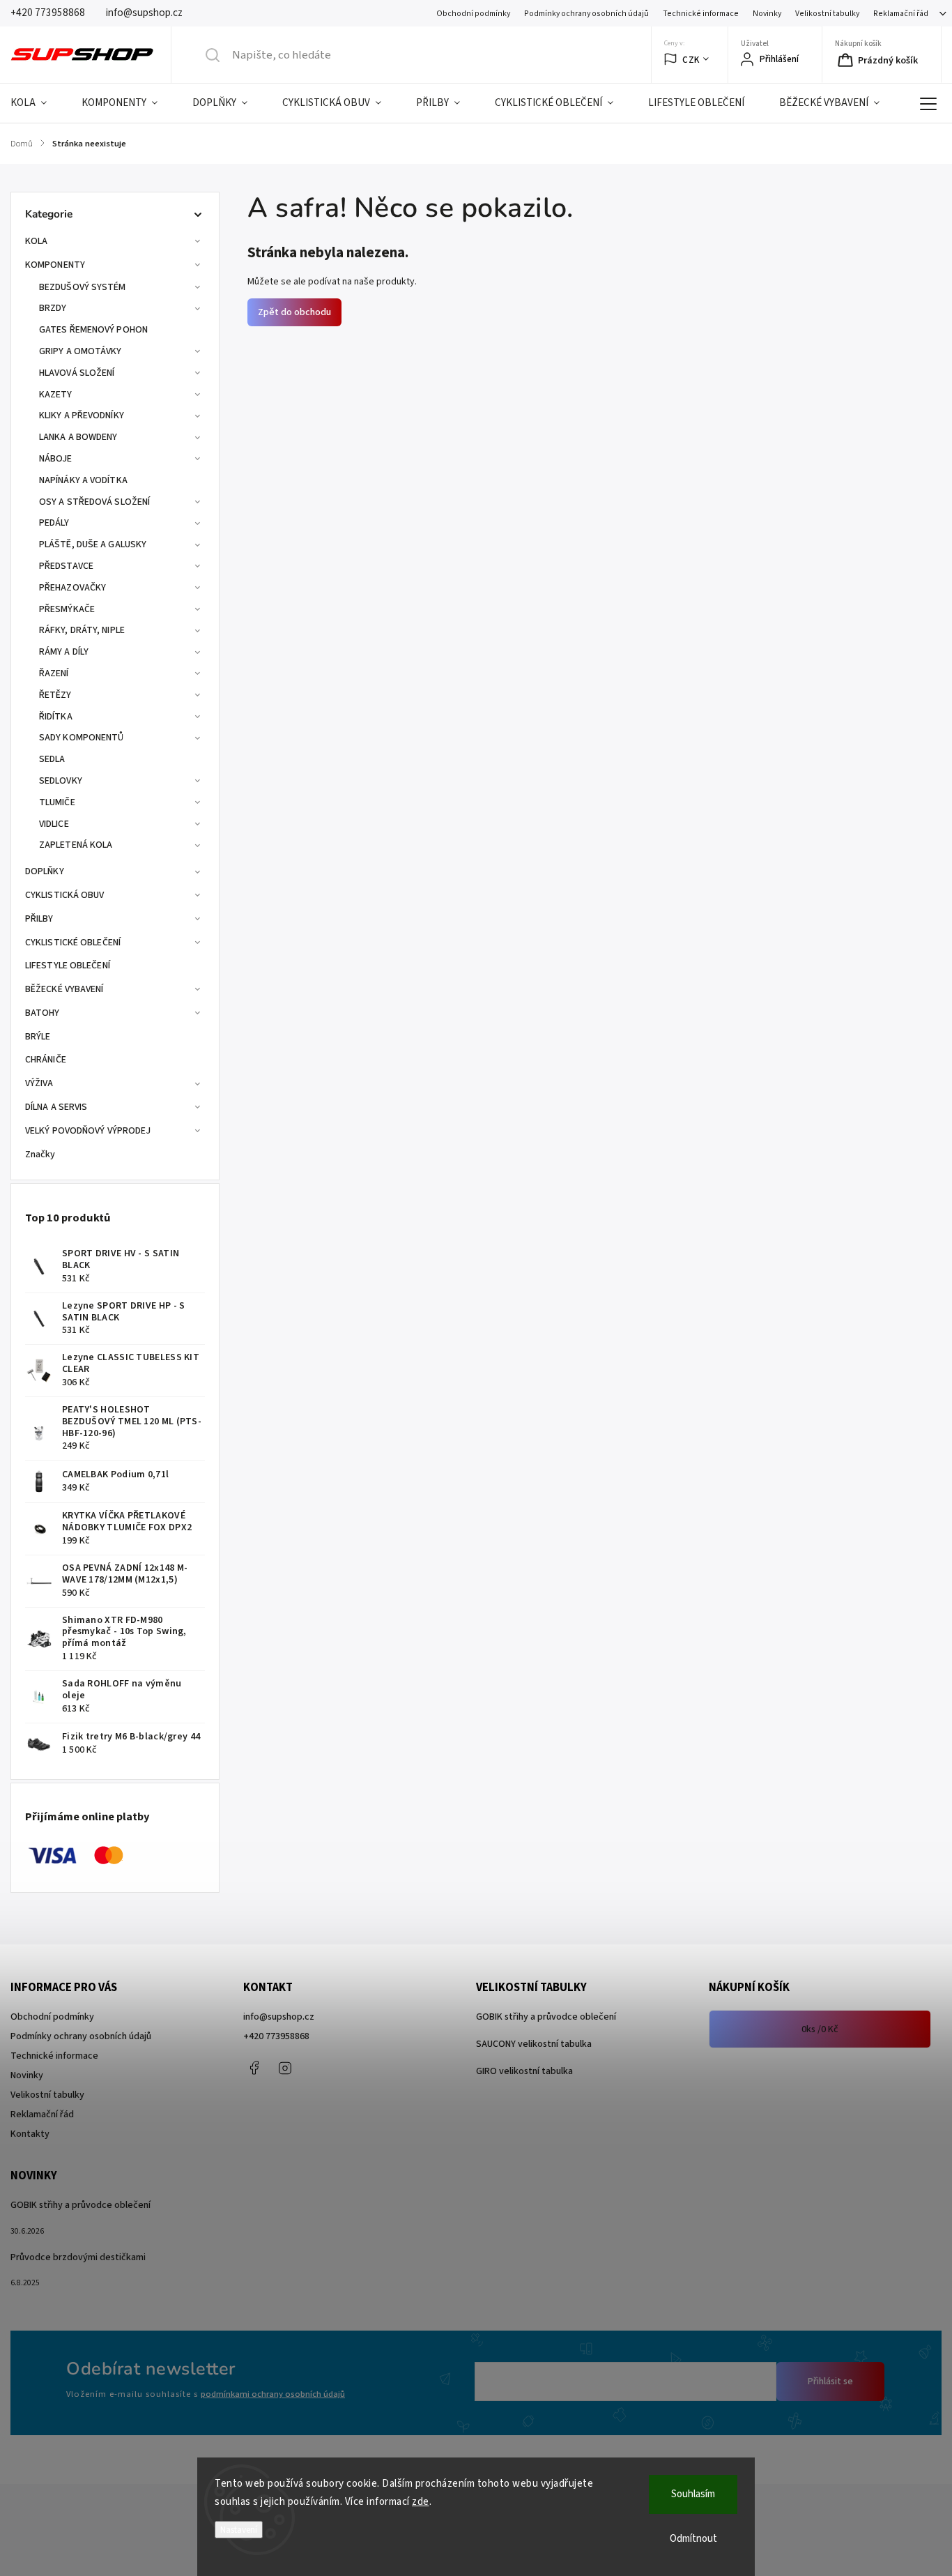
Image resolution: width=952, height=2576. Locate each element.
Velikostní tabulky (827, 14)
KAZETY (56, 395)
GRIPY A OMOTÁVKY (80, 351)
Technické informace (701, 14)
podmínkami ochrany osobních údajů (273, 2394)
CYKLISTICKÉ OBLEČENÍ (73, 943)
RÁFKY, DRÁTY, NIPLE (82, 630)
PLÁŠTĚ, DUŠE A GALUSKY (93, 544)
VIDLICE (54, 824)
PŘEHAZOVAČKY (72, 588)
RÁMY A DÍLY (64, 652)
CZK (691, 60)
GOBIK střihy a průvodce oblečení (546, 2017)
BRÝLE (38, 1037)
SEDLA (52, 759)
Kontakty (30, 2134)
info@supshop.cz (279, 2017)
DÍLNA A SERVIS (56, 1107)
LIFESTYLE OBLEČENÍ (68, 966)
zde (421, 2502)
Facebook (254, 2068)
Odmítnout (693, 2539)
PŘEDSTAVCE (66, 566)
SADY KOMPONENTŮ (82, 738)
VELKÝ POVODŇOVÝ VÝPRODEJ (88, 1131)
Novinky (767, 14)
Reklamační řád (901, 14)
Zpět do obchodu (294, 312)
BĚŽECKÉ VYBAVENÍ (64, 989)
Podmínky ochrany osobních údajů (586, 14)
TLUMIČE (57, 802)
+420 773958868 (276, 2036)
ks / (820, 2029)
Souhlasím (693, 2494)
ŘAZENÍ (54, 673)
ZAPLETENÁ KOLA (76, 845)
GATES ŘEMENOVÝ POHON (93, 330)
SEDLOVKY (61, 781)
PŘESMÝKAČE (67, 609)
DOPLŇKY (45, 871)
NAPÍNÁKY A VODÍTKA (83, 480)
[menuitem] (37, 103)
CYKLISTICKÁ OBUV (65, 895)
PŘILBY (39, 919)
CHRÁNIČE (46, 1060)
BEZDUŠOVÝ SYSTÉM (83, 287)
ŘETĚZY (55, 695)
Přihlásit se (830, 2381)
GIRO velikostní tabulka (524, 2071)
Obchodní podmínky (473, 14)
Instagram (285, 2068)
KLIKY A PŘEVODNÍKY (82, 416)
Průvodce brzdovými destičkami (78, 2257)
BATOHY (43, 1013)
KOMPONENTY (55, 265)
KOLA (36, 241)
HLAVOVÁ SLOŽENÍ (77, 373)
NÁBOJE (56, 459)
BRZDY (53, 308)
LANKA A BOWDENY (78, 437)
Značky (40, 1154)
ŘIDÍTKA (56, 717)
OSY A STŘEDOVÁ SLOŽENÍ (94, 502)
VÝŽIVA (39, 1083)
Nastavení (239, 2530)
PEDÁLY (54, 523)
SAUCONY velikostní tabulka (534, 2044)
